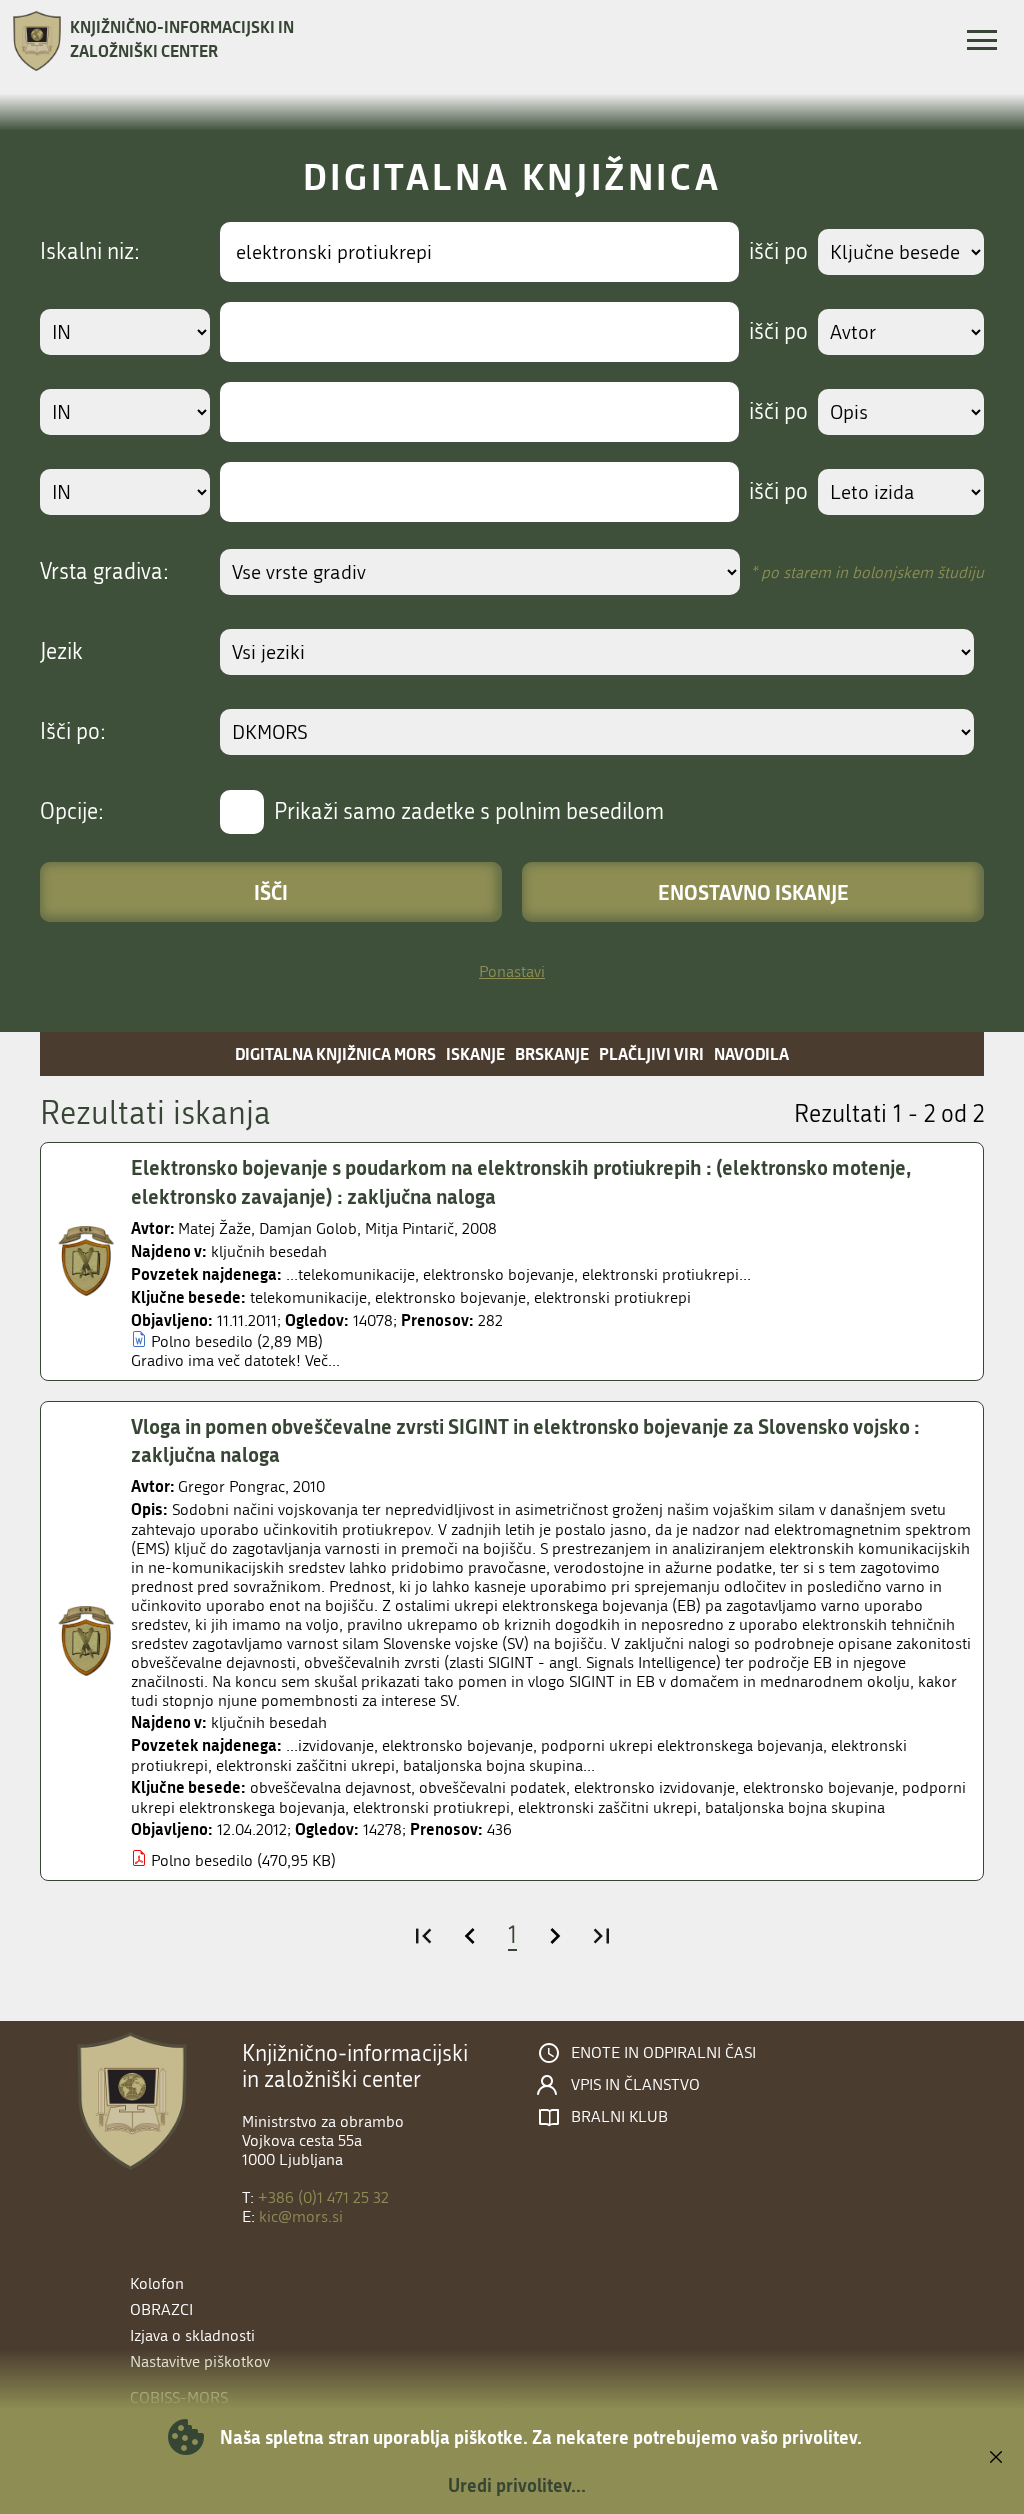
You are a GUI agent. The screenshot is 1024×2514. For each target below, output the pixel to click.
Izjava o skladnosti (192, 2335)
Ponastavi (512, 971)
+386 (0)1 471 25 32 (323, 2197)
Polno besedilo (202, 1341)
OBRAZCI (161, 2309)
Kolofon (157, 2283)
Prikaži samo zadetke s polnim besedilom (469, 812)
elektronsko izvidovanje (654, 1787)
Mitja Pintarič (409, 1228)
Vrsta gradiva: (104, 572)
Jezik (61, 652)
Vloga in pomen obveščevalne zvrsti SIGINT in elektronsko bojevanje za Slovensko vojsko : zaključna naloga (525, 1440)
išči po (778, 252)
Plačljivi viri (651, 1053)
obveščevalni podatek (492, 1787)
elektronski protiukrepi (612, 1297)
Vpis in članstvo (635, 2085)
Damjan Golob (308, 1228)
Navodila (751, 1053)
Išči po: (73, 732)
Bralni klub (619, 2117)
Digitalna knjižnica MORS (335, 1053)
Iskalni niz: (90, 252)
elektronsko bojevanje (450, 1297)
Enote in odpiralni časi (663, 2053)
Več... (322, 1360)
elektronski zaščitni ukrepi (607, 1807)
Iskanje (475, 1053)
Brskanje (552, 1053)
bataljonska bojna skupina (795, 1807)
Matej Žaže (214, 1228)
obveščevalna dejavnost (330, 1787)
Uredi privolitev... (517, 2485)
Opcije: (72, 812)
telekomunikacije (308, 1297)
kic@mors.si (301, 2216)
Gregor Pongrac (231, 1486)
